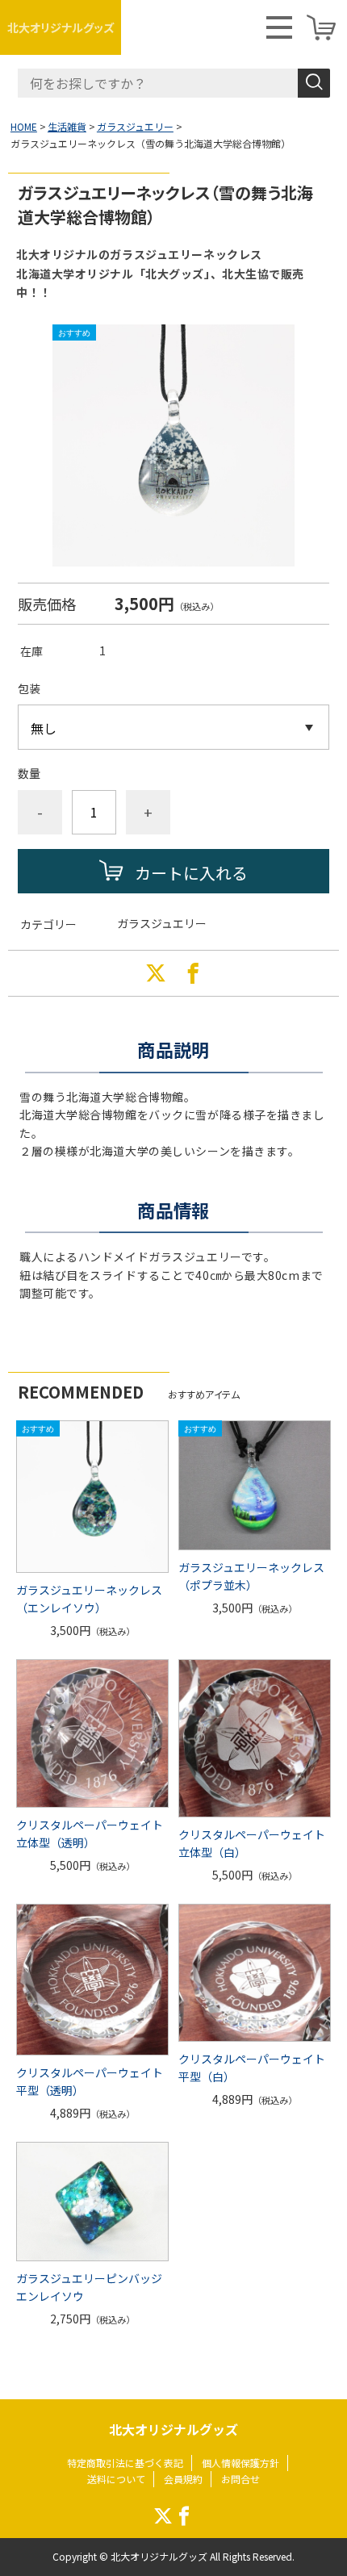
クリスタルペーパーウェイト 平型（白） (252, 2068)
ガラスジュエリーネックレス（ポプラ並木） (251, 1576)
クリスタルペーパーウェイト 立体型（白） (252, 1843)
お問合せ (240, 2479)
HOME (24, 126)
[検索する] (314, 83)
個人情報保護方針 (240, 2463)
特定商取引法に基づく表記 (125, 2463)
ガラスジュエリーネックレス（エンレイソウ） (89, 1599)
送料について (116, 2479)
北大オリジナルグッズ (61, 27)
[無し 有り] (173, 727)
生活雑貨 (67, 126)
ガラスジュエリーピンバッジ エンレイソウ (92, 2287)
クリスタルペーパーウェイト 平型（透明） (90, 2081)
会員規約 (183, 2479)
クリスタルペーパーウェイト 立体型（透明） (90, 1834)
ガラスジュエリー (135, 126)
